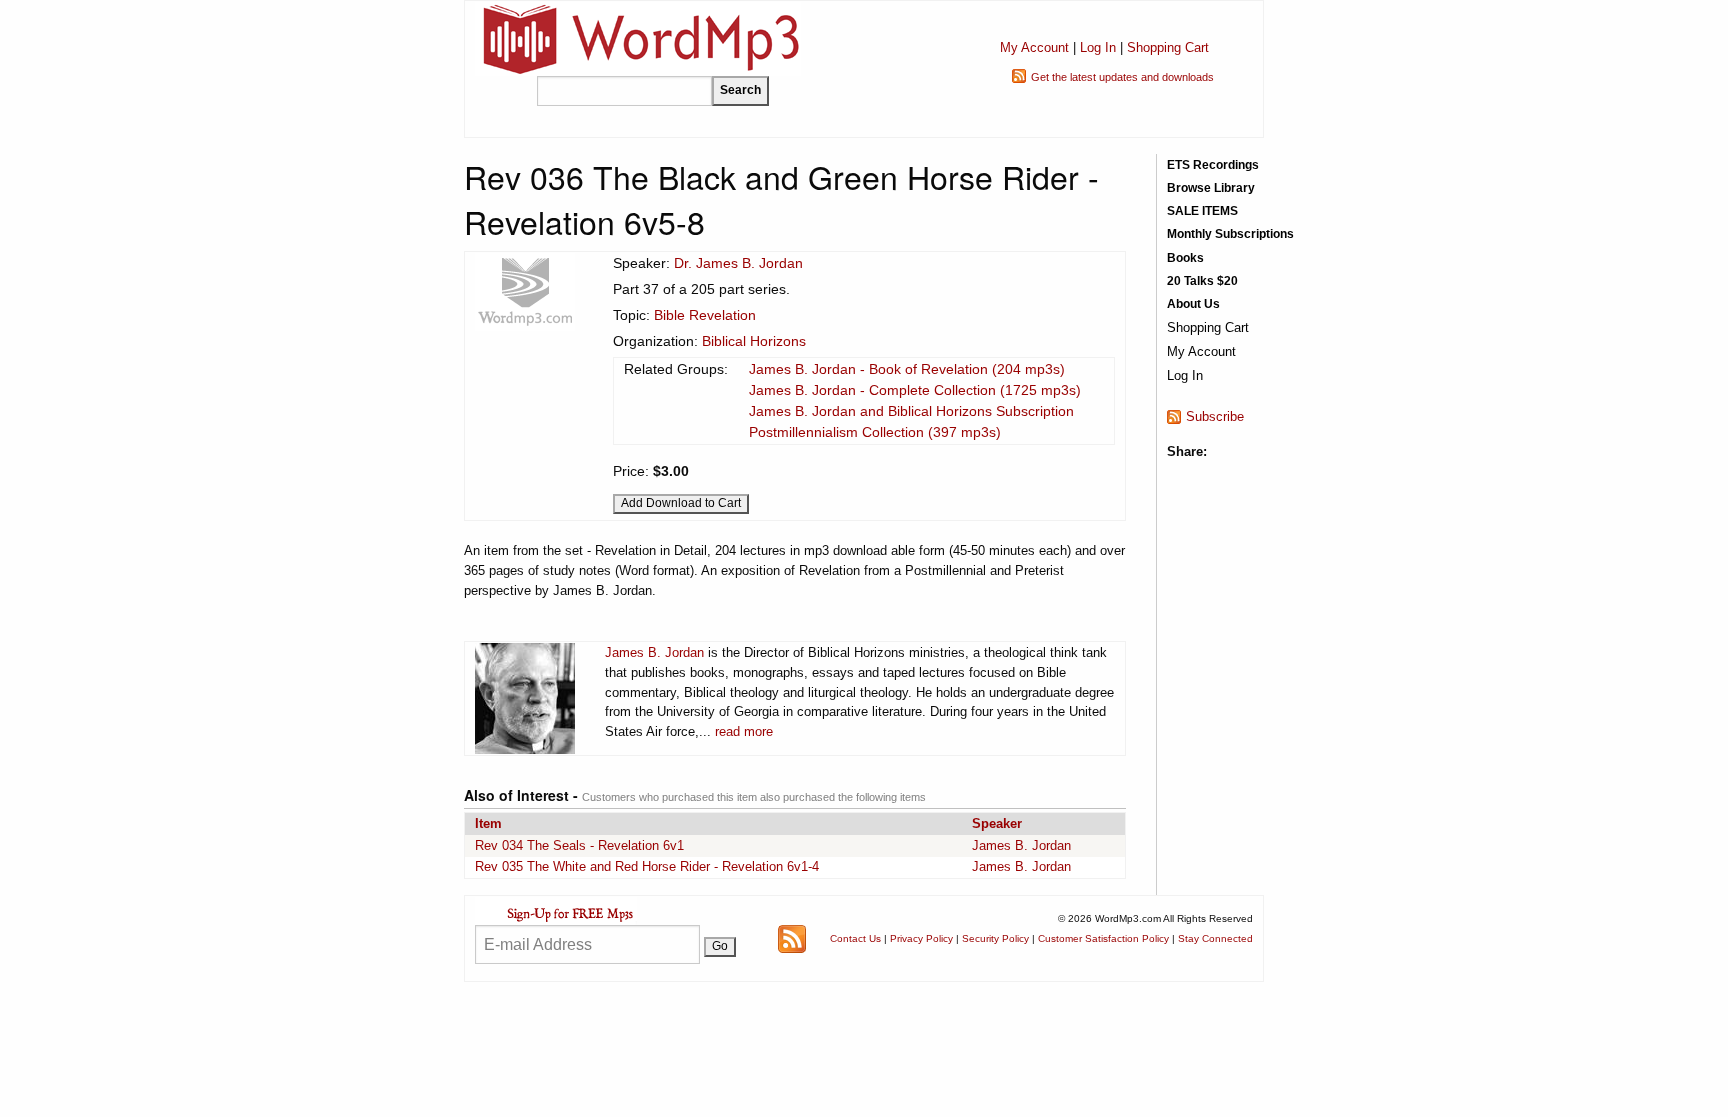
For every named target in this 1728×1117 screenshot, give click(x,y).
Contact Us (855, 938)
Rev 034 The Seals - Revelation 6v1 (579, 845)
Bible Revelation (705, 315)
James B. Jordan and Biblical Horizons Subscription (911, 411)
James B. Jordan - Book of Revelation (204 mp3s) (907, 369)
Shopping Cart (1168, 47)
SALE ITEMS (1202, 211)
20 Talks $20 (1202, 281)
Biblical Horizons (754, 341)
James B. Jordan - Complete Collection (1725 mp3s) (915, 390)
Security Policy (995, 938)
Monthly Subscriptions (1230, 234)
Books (1185, 258)
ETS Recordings (1213, 165)
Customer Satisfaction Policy (1103, 938)
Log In (1098, 47)
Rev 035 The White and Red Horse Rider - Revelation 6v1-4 (647, 866)
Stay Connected (1215, 938)
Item (488, 823)
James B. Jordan (654, 652)
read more (744, 731)
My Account (1034, 47)
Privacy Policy (921, 938)
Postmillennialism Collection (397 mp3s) (875, 432)
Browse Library (1211, 188)
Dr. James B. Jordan (738, 263)
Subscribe (1215, 416)
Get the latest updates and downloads (1122, 77)
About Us (1193, 304)
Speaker (997, 823)
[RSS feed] (792, 937)
